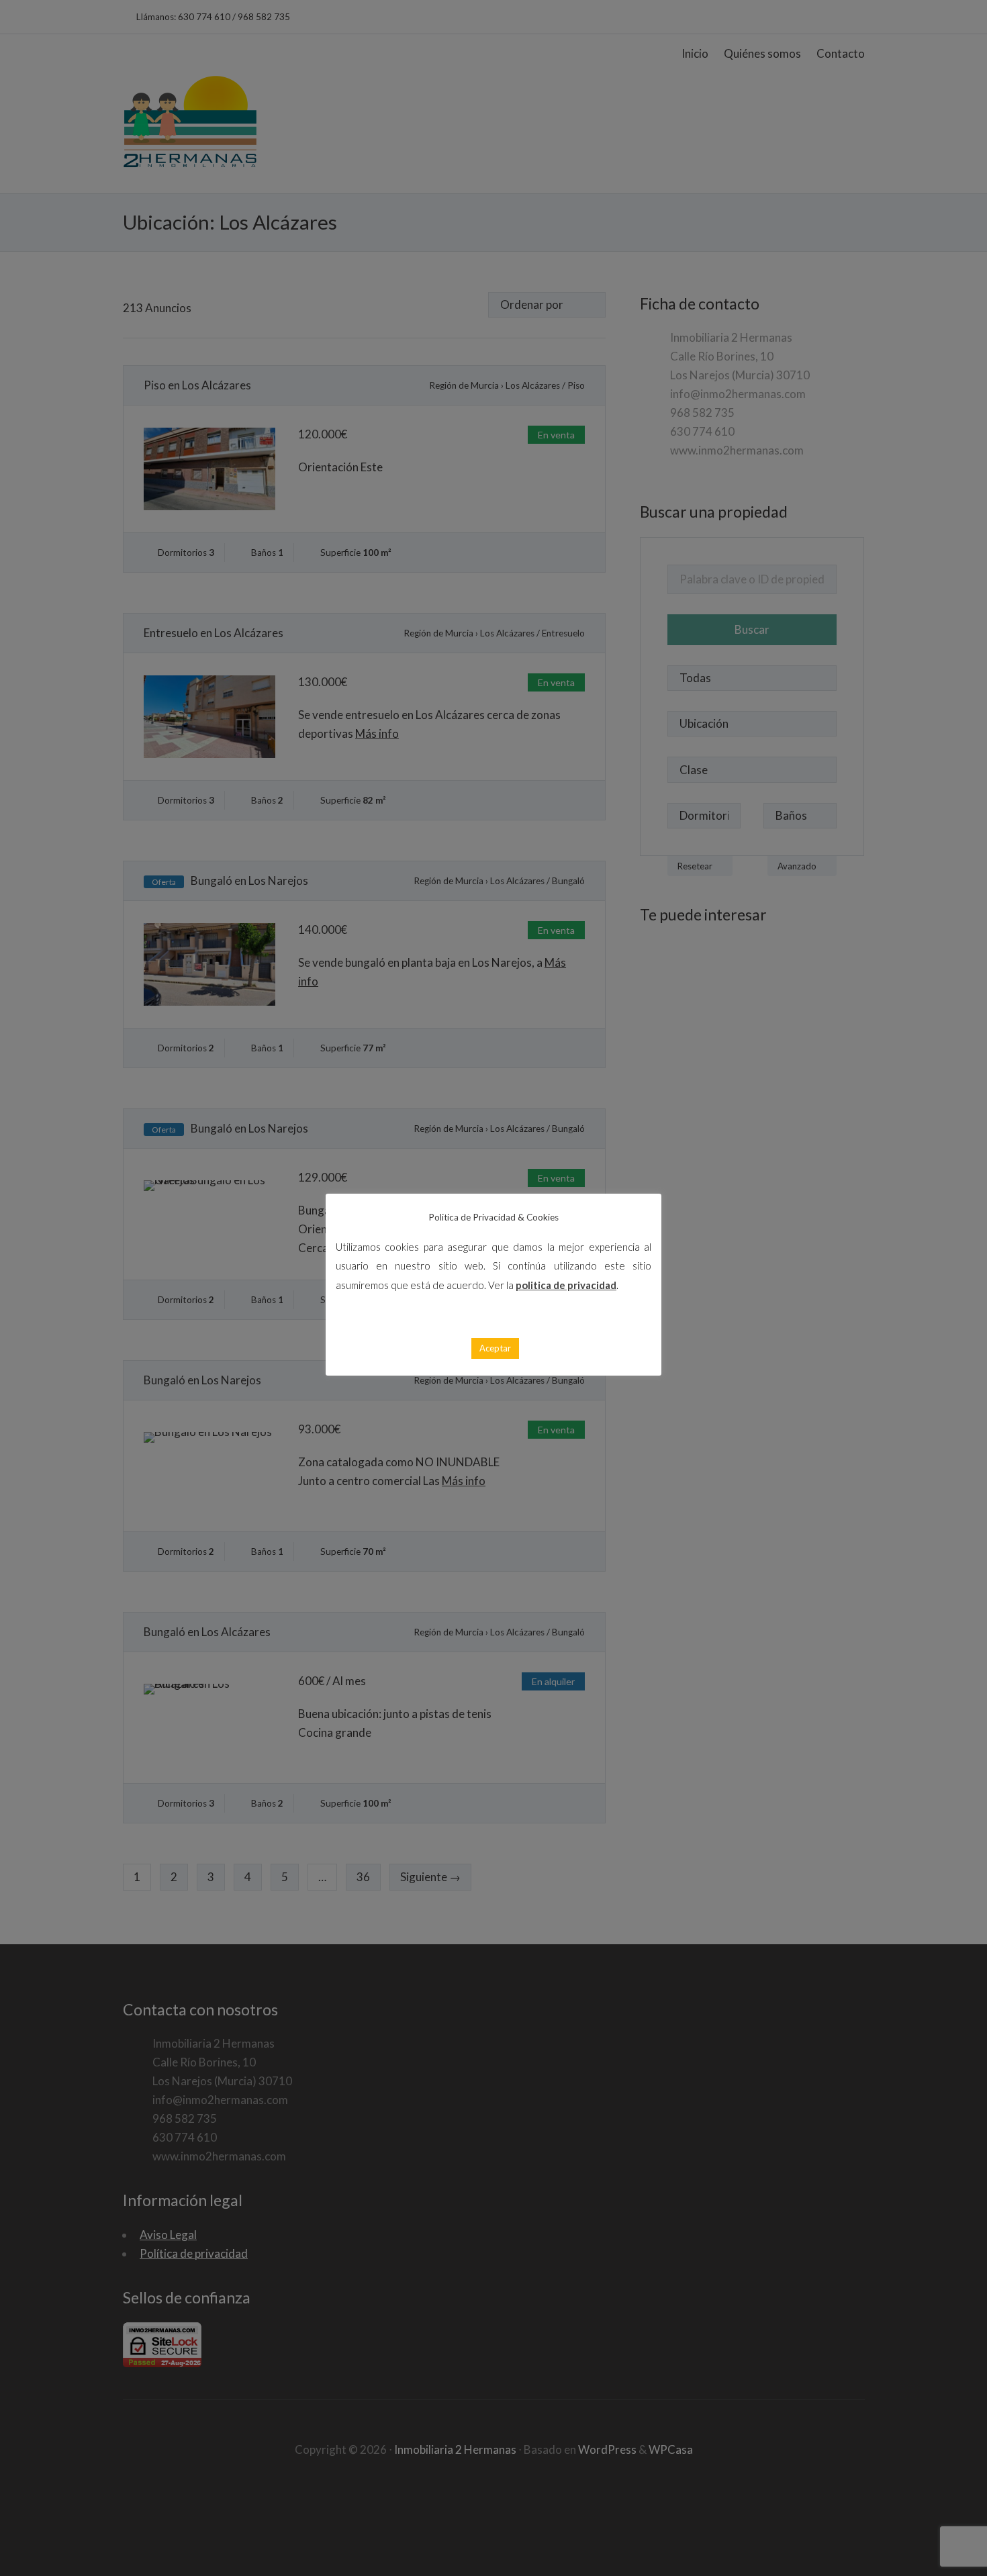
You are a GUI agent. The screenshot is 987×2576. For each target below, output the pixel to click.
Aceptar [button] (495, 1348)
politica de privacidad (566, 1285)
